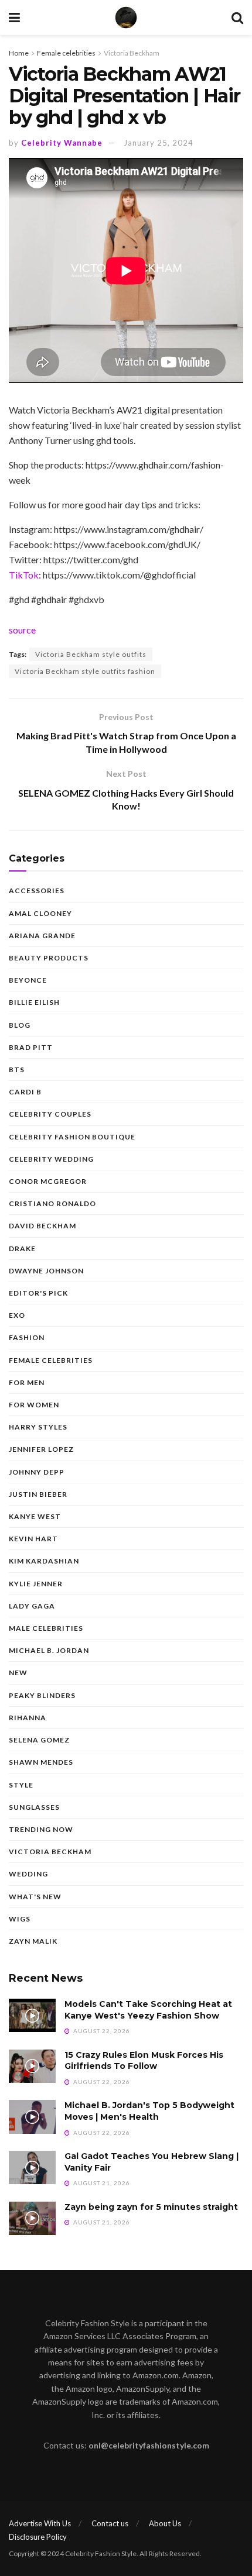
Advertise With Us (40, 2523)
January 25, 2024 (159, 143)
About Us (165, 2523)
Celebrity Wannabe (62, 143)
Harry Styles (38, 1427)
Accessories (37, 891)
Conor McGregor (48, 1181)
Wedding (28, 1874)
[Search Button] (237, 18)
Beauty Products (49, 958)
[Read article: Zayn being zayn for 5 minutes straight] (32, 2218)
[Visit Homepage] (126, 18)
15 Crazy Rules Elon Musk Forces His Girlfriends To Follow (144, 2061)
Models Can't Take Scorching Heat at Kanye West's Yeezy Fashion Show (148, 2010)
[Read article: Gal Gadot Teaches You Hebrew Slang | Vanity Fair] (32, 2167)
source (22, 630)
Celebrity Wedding (51, 1159)
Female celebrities (66, 53)
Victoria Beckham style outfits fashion (85, 671)
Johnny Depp (37, 1472)
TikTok (24, 575)
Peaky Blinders (42, 1695)
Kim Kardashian (44, 1561)
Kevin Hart (33, 1539)
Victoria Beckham (132, 53)
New (18, 1673)
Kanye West (35, 1516)
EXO (17, 1315)
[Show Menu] (14, 18)
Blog (20, 1025)
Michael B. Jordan (49, 1650)
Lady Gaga (32, 1606)
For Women (34, 1405)
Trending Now (41, 1829)
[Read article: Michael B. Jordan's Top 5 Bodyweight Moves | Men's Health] (32, 2117)
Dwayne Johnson (46, 1271)
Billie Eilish (34, 1002)
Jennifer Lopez (41, 1449)
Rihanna (28, 1718)
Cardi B (25, 1092)
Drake (22, 1249)
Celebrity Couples (50, 1114)
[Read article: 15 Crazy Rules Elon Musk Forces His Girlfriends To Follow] (32, 2066)
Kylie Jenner (36, 1584)
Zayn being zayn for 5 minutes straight (151, 2207)
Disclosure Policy (38, 2537)
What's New (35, 1897)
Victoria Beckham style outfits (91, 654)
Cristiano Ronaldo (52, 1203)
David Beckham (42, 1226)
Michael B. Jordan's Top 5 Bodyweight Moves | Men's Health (149, 2111)
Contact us (110, 2523)
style (21, 1785)
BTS (17, 1070)
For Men (27, 1382)
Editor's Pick (38, 1293)
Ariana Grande (42, 936)
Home (19, 53)
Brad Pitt (31, 1047)
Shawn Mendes (41, 1762)
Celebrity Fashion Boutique (72, 1137)
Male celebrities (46, 1628)
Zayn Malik (33, 1941)
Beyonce (28, 980)
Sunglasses (34, 1807)
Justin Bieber (38, 1494)
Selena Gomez (39, 1740)
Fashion (27, 1337)
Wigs (20, 1919)
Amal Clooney (40, 913)
